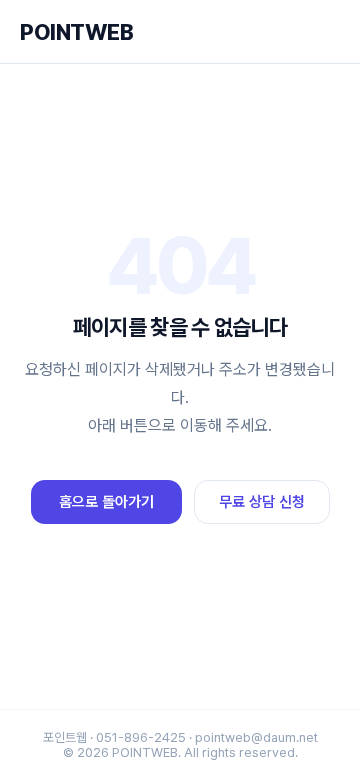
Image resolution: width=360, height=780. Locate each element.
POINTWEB (76, 32)
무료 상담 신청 (262, 502)
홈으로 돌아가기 (106, 502)
